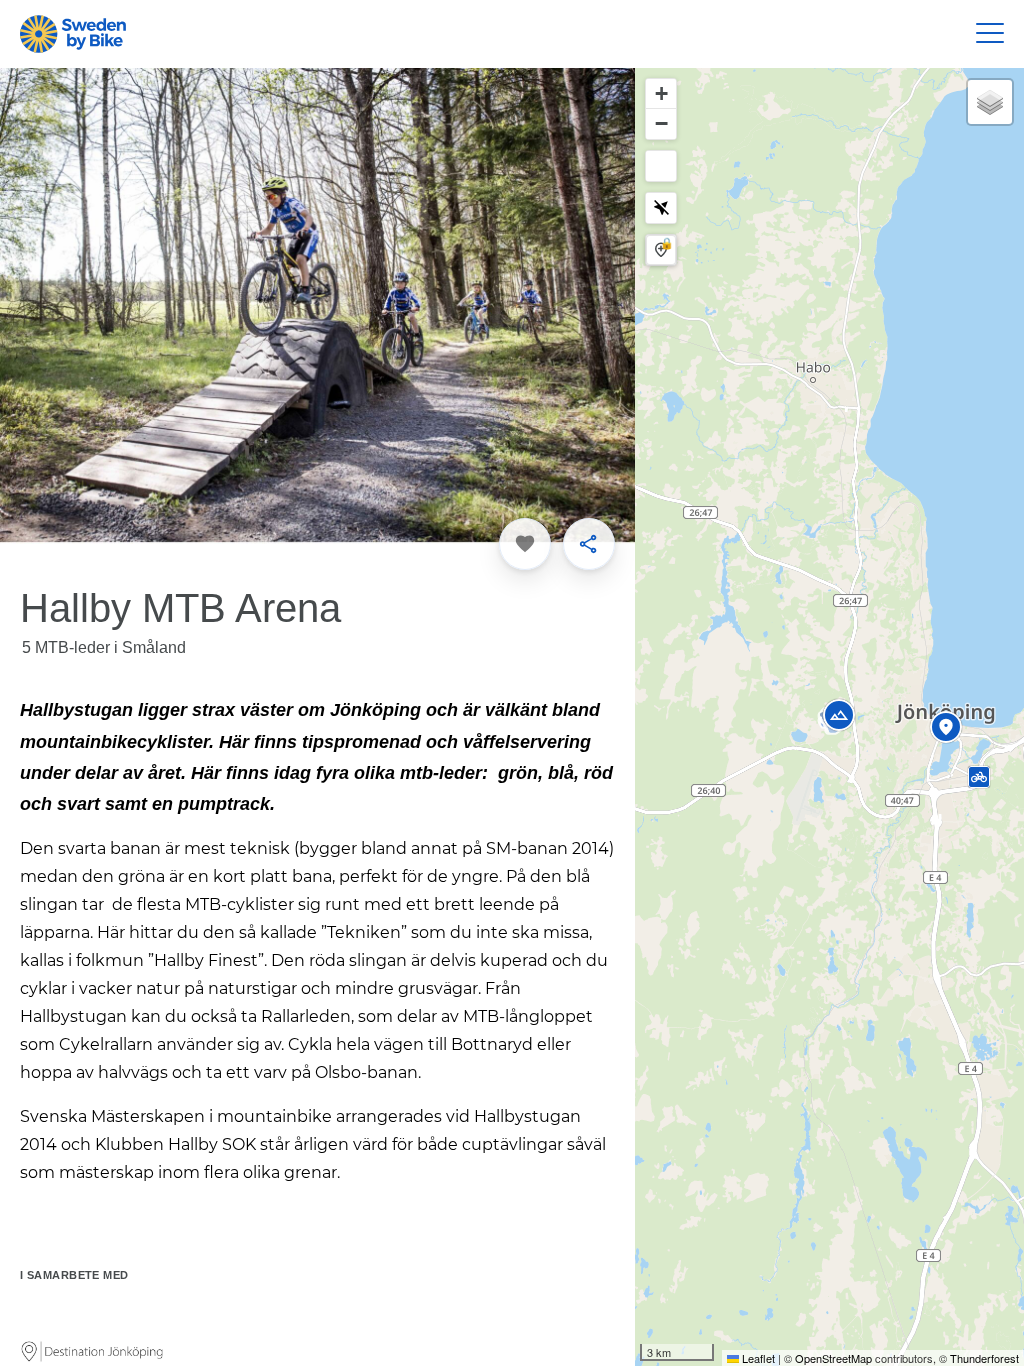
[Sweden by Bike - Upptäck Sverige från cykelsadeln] (73, 34)
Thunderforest (984, 1358)
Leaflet (757, 1358)
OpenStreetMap (833, 1358)
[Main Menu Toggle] (990, 34)
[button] (936, 729)
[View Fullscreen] (661, 166)
